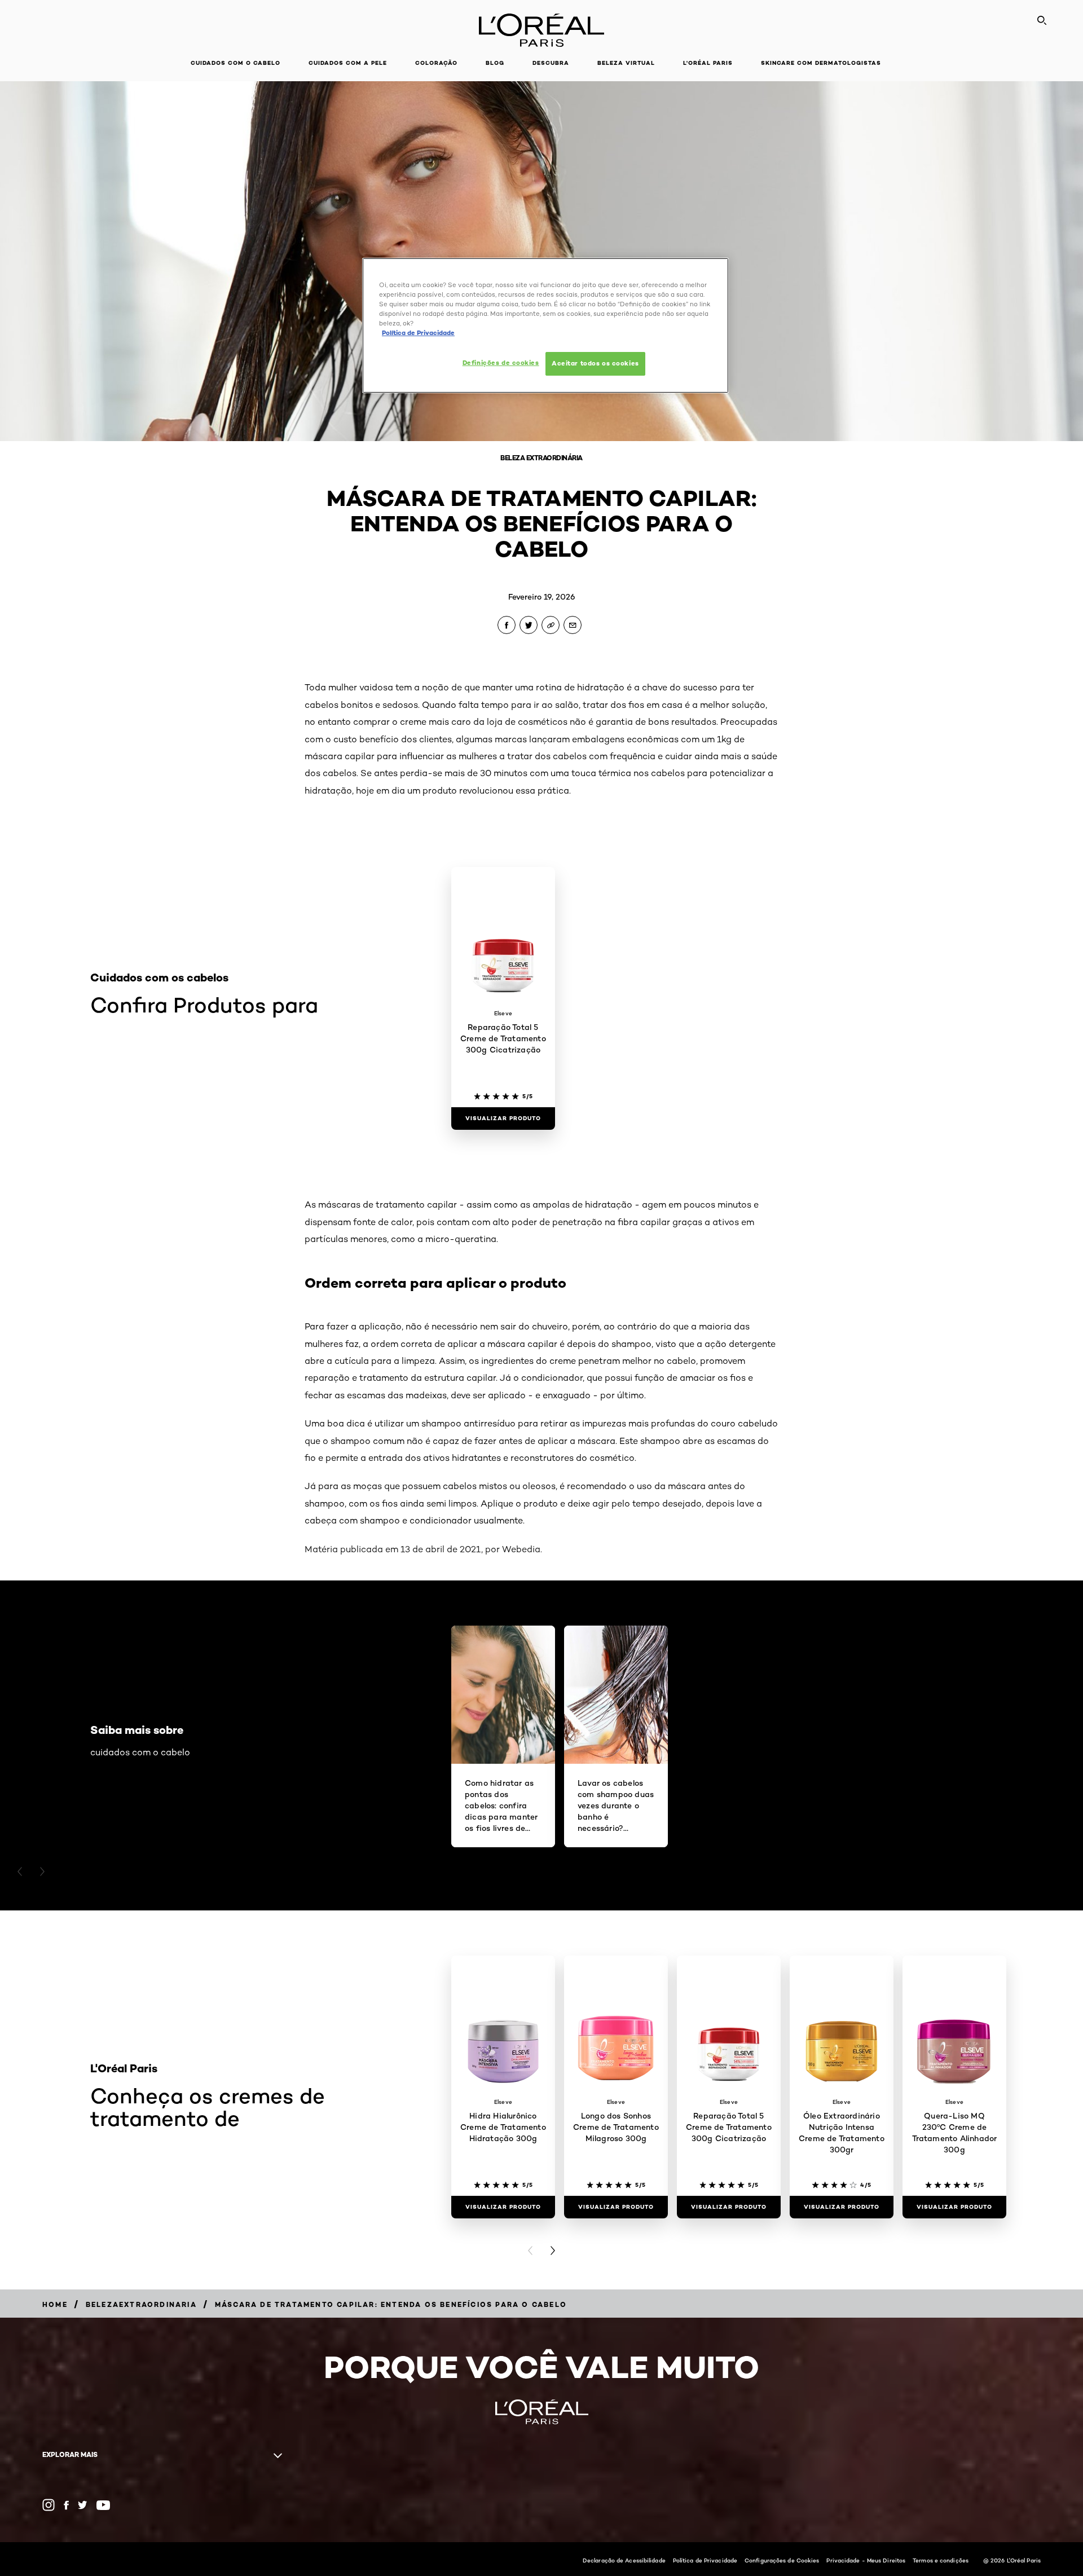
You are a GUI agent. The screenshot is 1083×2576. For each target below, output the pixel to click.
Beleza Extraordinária (541, 458)
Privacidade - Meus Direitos (866, 2560)
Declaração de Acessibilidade (624, 2560)
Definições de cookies (501, 363)
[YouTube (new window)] (103, 2505)
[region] (545, 325)
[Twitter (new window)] (83, 2505)
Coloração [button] (436, 63)
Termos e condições (941, 2560)
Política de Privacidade (705, 2560)
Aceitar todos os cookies (595, 363)
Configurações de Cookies (782, 2560)
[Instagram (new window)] (49, 2505)
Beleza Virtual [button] (626, 63)
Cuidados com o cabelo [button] (235, 63)
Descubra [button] (551, 63)
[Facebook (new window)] (66, 2505)
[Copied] (551, 625)
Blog (495, 63)
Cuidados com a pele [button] (348, 63)
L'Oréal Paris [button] (708, 63)
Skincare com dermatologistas (821, 63)
